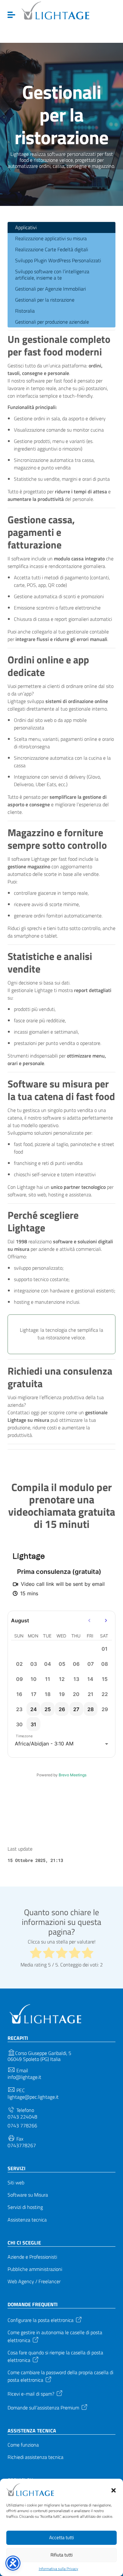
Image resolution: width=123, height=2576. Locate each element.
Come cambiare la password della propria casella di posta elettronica (60, 2376)
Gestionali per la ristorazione (45, 300)
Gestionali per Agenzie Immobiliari (50, 289)
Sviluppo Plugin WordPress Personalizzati (58, 260)
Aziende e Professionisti (32, 2257)
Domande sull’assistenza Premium (43, 2407)
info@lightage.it (24, 2077)
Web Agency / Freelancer (34, 2281)
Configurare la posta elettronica (41, 2320)
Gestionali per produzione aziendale (52, 322)
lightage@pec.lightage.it (33, 2097)
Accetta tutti (61, 2537)
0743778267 (22, 2145)
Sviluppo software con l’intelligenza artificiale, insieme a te (52, 274)
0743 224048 (22, 2117)
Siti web (16, 2183)
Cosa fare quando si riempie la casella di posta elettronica (55, 2356)
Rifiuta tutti (61, 2555)
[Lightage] (55, 11)
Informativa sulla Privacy (59, 2569)
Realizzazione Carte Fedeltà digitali (52, 249)
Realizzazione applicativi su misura (51, 238)
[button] (114, 2490)
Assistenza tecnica (27, 2220)
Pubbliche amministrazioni (35, 2269)
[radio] (36, 1953)
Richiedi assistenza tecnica (35, 2457)
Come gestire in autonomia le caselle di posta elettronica (55, 2336)
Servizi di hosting (25, 2207)
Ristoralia (25, 311)
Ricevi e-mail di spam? (31, 2393)
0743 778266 (22, 2126)
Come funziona (23, 2445)
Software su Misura (28, 2195)
